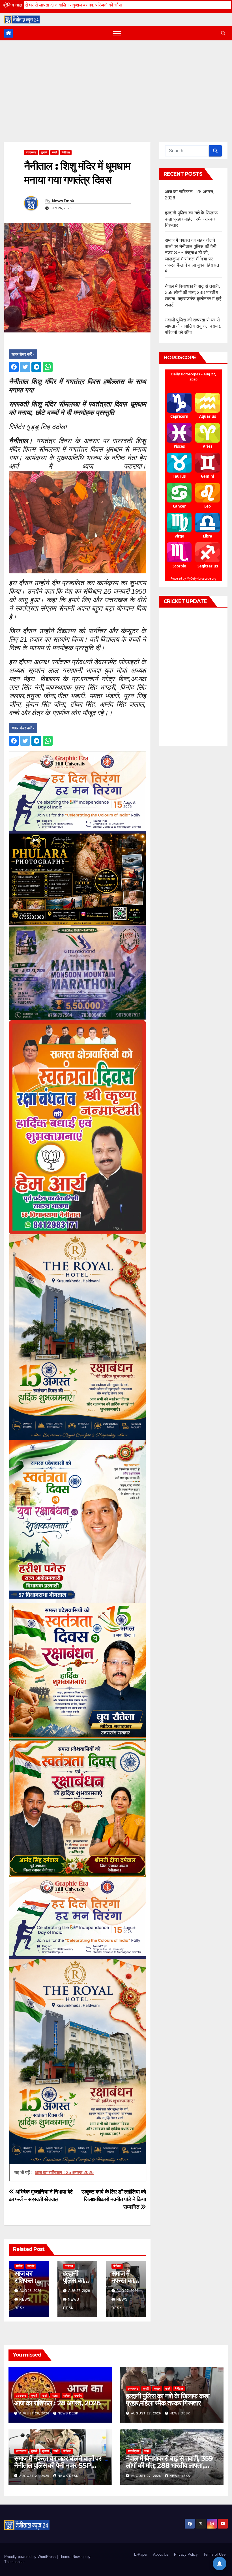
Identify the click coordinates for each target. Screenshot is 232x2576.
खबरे (54, 152)
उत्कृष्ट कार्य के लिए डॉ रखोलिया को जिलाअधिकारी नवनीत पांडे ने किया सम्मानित (114, 2199)
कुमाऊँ (44, 152)
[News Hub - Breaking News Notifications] (220, 2564)
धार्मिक (19, 2266)
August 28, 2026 (35, 2413)
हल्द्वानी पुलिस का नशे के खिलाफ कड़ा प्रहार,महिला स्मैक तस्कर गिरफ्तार (192, 219)
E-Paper (141, 2554)
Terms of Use (214, 2554)
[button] (223, 33)
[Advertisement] (116, 83)
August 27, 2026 (147, 2413)
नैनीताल (66, 152)
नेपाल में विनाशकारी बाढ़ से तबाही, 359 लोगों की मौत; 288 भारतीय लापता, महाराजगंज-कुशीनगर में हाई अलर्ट (169, 2465)
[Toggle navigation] (117, 33)
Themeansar (14, 2562)
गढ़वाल (55, 2396)
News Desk (63, 201)
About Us (161, 2554)
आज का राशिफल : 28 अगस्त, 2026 (57, 2403)
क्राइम (157, 2389)
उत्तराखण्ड (31, 152)
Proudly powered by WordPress (31, 2557)
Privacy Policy (186, 2554)
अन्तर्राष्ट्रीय (134, 2451)
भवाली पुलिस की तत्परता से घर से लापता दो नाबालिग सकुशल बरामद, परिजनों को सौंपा (193, 326)
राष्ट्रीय (31, 2266)
